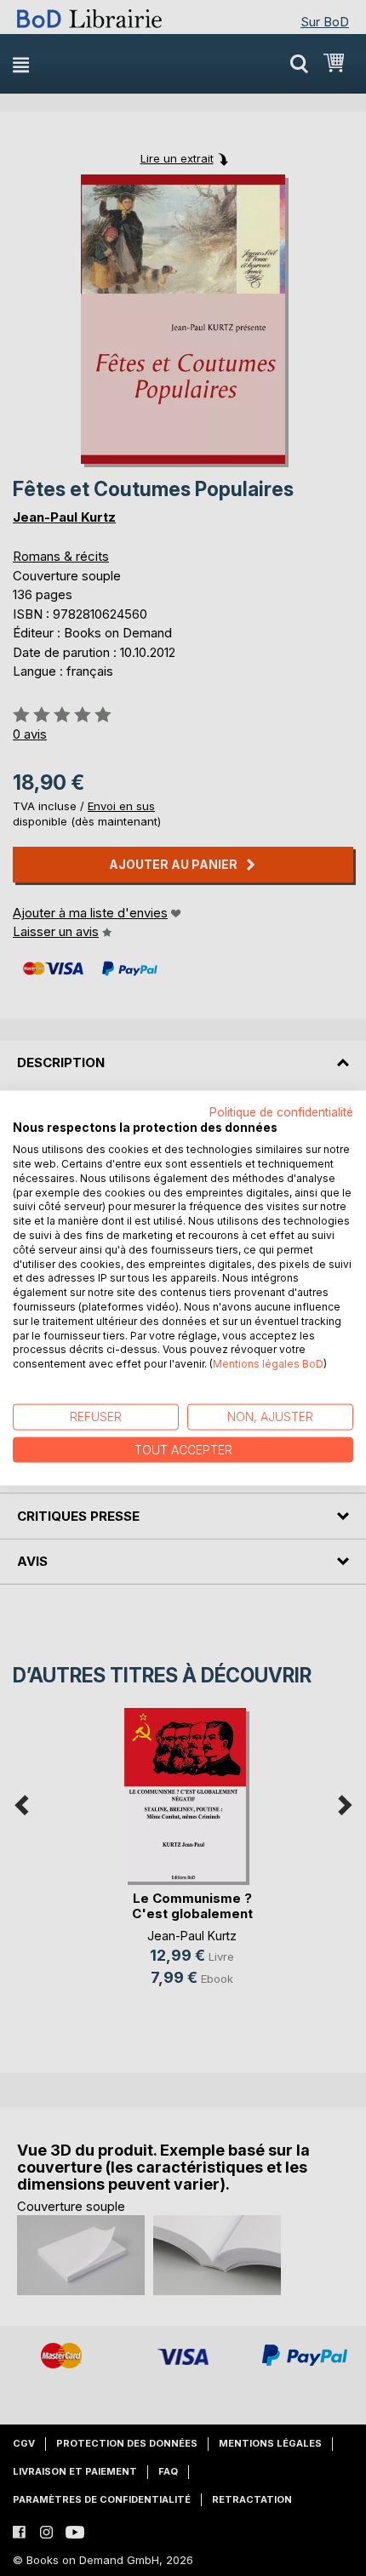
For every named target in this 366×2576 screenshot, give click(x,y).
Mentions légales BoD (268, 1364)
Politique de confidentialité (281, 1111)
